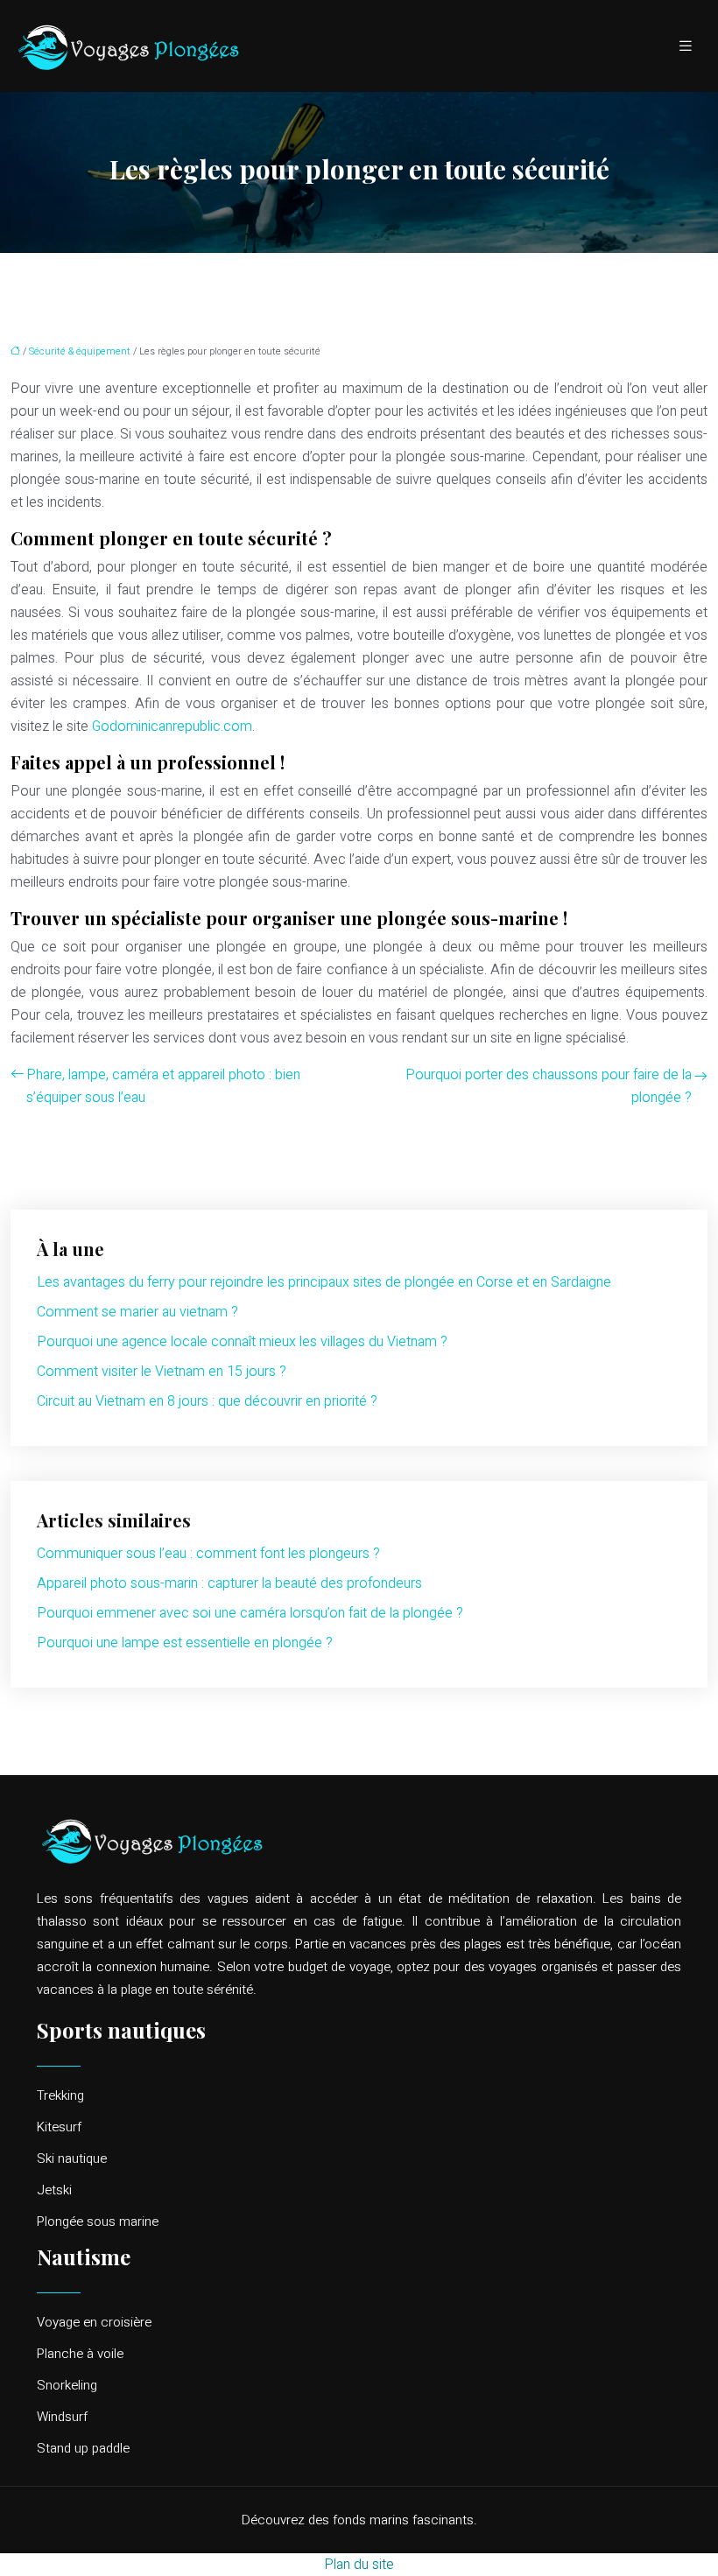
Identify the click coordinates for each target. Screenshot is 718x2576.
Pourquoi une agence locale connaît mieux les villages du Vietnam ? (242, 1342)
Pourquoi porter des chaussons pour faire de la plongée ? (549, 1086)
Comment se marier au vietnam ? (137, 1312)
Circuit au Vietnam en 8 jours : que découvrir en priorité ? (207, 1401)
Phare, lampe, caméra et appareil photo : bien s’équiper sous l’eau (163, 1086)
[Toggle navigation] (686, 46)
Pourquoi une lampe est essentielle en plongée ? (185, 1643)
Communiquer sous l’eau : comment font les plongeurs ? (208, 1554)
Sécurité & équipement (80, 351)
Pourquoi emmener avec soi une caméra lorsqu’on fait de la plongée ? (250, 1613)
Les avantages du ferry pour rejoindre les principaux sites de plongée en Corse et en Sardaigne (324, 1282)
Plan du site (359, 2565)
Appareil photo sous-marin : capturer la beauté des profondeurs (229, 1583)
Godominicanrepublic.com (172, 726)
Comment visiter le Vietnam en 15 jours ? (162, 1372)
